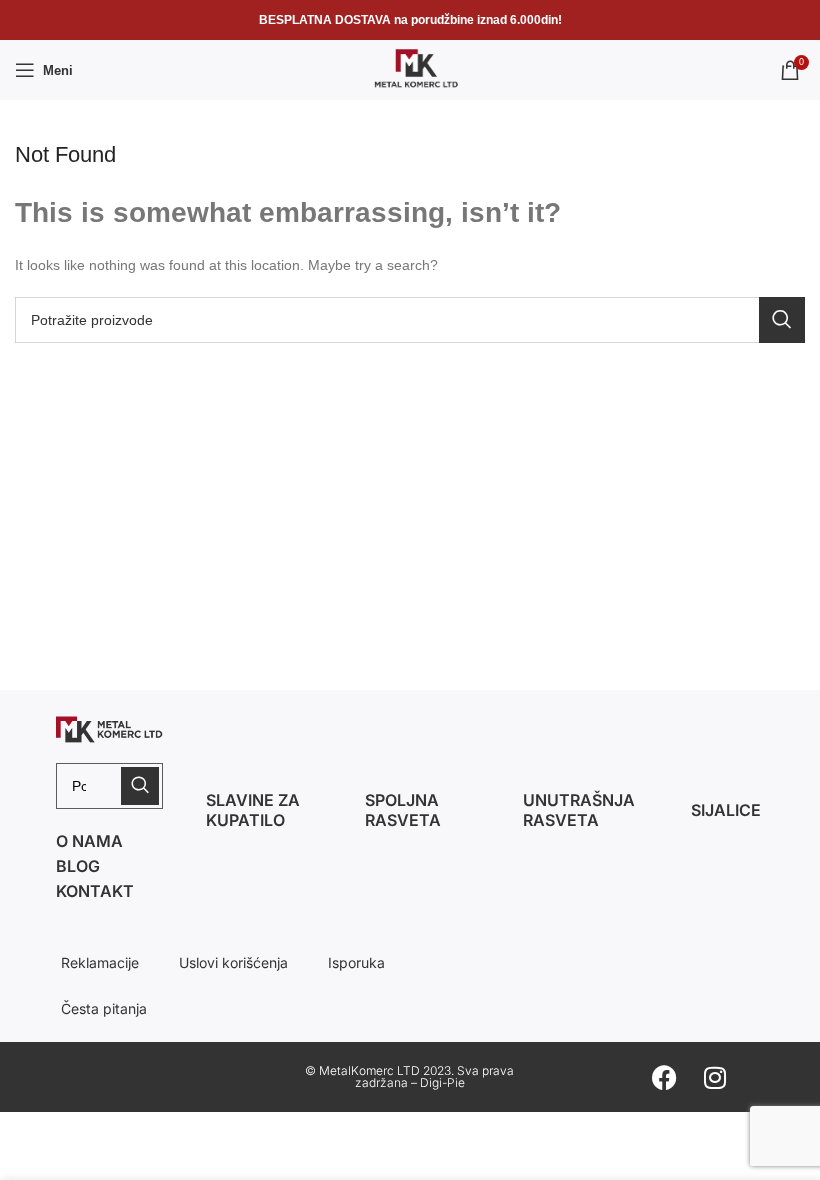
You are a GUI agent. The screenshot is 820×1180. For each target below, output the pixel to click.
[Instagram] (715, 1077)
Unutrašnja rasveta (579, 810)
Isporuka (356, 962)
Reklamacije (100, 962)
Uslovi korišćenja (233, 962)
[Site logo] (410, 69)
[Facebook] (665, 1077)
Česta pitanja (104, 1008)
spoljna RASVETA (403, 810)
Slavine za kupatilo (253, 810)
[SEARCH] (782, 320)
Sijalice (726, 810)
